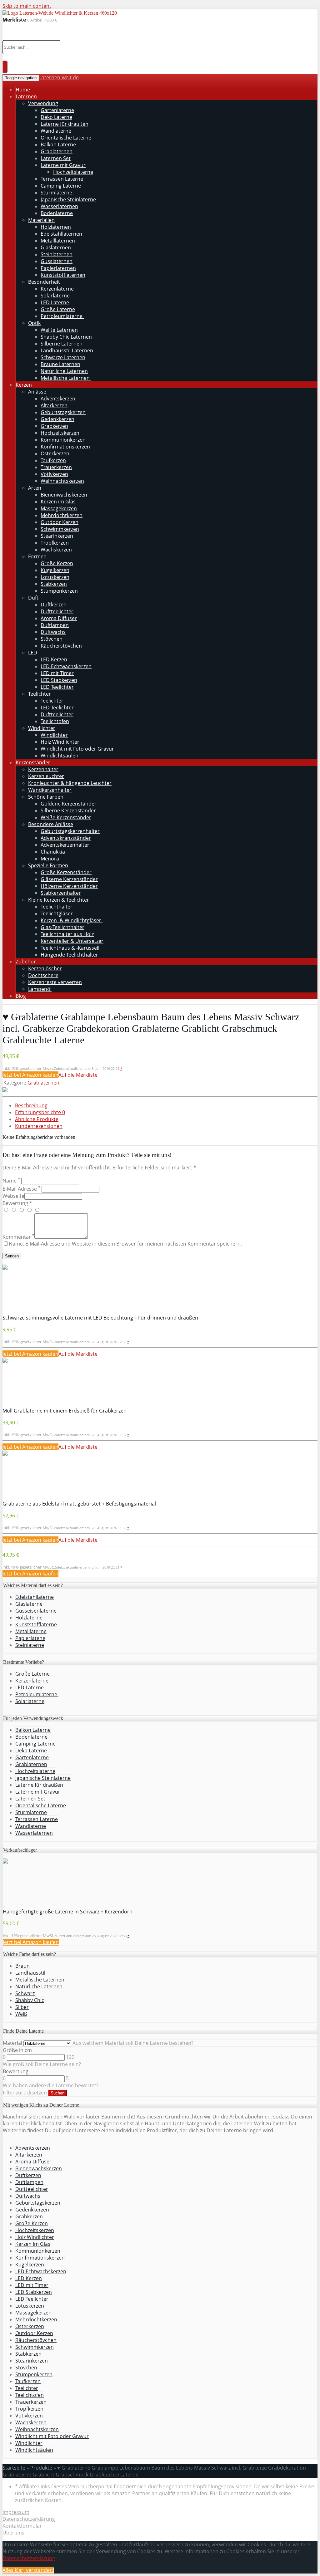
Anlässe (37, 392)
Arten (35, 488)
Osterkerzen (55, 453)
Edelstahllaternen (61, 234)
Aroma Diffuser (59, 618)
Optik (34, 323)
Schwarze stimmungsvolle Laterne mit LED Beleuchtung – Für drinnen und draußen (100, 1318)
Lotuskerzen (55, 577)
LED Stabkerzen (59, 680)
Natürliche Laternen (64, 371)
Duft (33, 598)
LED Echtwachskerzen (66, 666)
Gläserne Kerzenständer (69, 879)
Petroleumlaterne (62, 316)
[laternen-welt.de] (60, 13)
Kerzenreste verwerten (55, 982)
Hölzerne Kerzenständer (69, 886)
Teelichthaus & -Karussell (70, 948)
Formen (37, 556)
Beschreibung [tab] (31, 1105)
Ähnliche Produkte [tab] (37, 1119)
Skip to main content (27, 6)
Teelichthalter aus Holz (67, 934)
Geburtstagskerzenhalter (70, 831)
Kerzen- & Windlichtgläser (72, 920)
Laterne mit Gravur (63, 165)
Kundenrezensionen (39, 1126)
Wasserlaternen (59, 206)
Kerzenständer (33, 762)
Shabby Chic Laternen (66, 337)
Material (12, 2043)
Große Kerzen (57, 563)
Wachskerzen (56, 550)
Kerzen (24, 385)
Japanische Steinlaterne (68, 199)
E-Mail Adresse (21, 1189)
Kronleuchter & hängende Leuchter (70, 783)
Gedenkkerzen (57, 419)
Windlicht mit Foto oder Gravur (77, 749)
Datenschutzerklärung (29, 2519)
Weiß (21, 2014)
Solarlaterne (55, 296)
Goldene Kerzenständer (69, 804)
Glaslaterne (29, 1604)
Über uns (13, 2533)
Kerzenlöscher (45, 968)
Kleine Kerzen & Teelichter (59, 900)
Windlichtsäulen (60, 756)
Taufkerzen (53, 460)
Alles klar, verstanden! (28, 2570)
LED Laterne (55, 302)
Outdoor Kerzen (60, 522)
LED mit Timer (57, 673)
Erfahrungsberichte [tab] (40, 1112)
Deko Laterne (56, 117)
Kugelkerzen (55, 570)
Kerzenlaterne (57, 289)
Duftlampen (55, 625)
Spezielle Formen (48, 865)
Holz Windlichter (60, 742)
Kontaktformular (22, 2526)
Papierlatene (30, 1638)
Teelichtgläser (57, 913)
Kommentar (18, 1237)
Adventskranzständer (66, 838)
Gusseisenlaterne (36, 1611)
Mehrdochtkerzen (62, 515)
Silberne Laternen (62, 344)
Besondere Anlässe (51, 824)
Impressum (16, 2512)
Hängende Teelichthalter (69, 955)
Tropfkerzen (55, 543)
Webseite (13, 1196)
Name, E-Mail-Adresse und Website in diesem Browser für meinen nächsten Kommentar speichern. (125, 1244)
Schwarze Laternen (63, 357)
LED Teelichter (57, 687)
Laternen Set (56, 158)
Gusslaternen (57, 261)
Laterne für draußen (65, 124)
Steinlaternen (57, 254)
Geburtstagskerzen (63, 412)
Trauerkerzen (56, 467)
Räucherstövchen (61, 646)
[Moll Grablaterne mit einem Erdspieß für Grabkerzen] (5, 1361)
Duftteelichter (57, 611)
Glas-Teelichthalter (62, 927)
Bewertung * (17, 1203)
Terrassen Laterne (62, 179)
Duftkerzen (54, 605)
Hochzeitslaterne (73, 172)
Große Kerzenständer (66, 872)
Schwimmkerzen (60, 529)
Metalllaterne (31, 1631)
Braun (22, 1966)
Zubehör (26, 962)
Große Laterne (58, 309)
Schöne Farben (46, 797)
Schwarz (25, 1993)
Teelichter (40, 694)
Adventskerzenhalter (65, 845)
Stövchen (52, 639)
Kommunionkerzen (63, 440)
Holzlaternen (56, 227)
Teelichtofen (55, 721)
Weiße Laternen (59, 330)
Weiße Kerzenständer (66, 817)
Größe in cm (17, 2050)
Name (11, 1181)
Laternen (26, 96)
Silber (22, 2007)
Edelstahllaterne (35, 1597)
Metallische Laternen (66, 378)
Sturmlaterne (56, 193)
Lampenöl (40, 989)
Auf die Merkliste (78, 1075)
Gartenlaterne (57, 110)
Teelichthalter (57, 907)
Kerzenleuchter (46, 776)
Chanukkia (53, 852)
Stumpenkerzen (59, 591)
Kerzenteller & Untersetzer (72, 941)
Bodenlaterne (57, 213)
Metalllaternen (58, 241)
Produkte (41, 2468)
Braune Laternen (60, 364)
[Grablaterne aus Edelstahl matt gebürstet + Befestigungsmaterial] (5, 1454)
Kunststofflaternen (63, 275)
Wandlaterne (56, 131)
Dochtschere (43, 975)
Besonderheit (44, 282)
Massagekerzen (59, 508)
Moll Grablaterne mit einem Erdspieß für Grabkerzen (65, 1411)
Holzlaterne (29, 1618)
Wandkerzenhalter (50, 790)
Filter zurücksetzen (25, 2093)
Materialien (41, 220)
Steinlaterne (30, 1645)
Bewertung (16, 2071)
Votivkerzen (54, 474)
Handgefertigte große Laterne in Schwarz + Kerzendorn (68, 1912)
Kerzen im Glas (58, 502)
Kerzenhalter (43, 769)
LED (33, 653)
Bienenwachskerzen (64, 495)
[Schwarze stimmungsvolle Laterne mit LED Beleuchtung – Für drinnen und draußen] (5, 1268)
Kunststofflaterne (36, 1624)
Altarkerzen (54, 405)
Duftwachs (53, 632)
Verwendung (43, 103)
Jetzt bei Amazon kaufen (30, 1075)
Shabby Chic (30, 2000)
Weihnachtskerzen (62, 481)
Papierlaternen (58, 268)
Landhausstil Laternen (67, 350)
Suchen (57, 2093)
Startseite (14, 2468)
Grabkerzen (54, 426)
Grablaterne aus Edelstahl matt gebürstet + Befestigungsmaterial (79, 1504)
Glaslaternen (56, 247)
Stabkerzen (54, 584)
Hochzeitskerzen (60, 433)
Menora (50, 859)
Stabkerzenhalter (61, 893)
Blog (21, 996)
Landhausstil (30, 1973)
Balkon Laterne (58, 144)
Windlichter (42, 728)
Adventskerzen (58, 399)
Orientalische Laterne (66, 138)
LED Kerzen (54, 659)
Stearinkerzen (57, 536)
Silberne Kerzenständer (68, 811)
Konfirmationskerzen (65, 447)
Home (23, 90)
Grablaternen (57, 151)
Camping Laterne (61, 186)
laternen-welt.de (60, 77)
